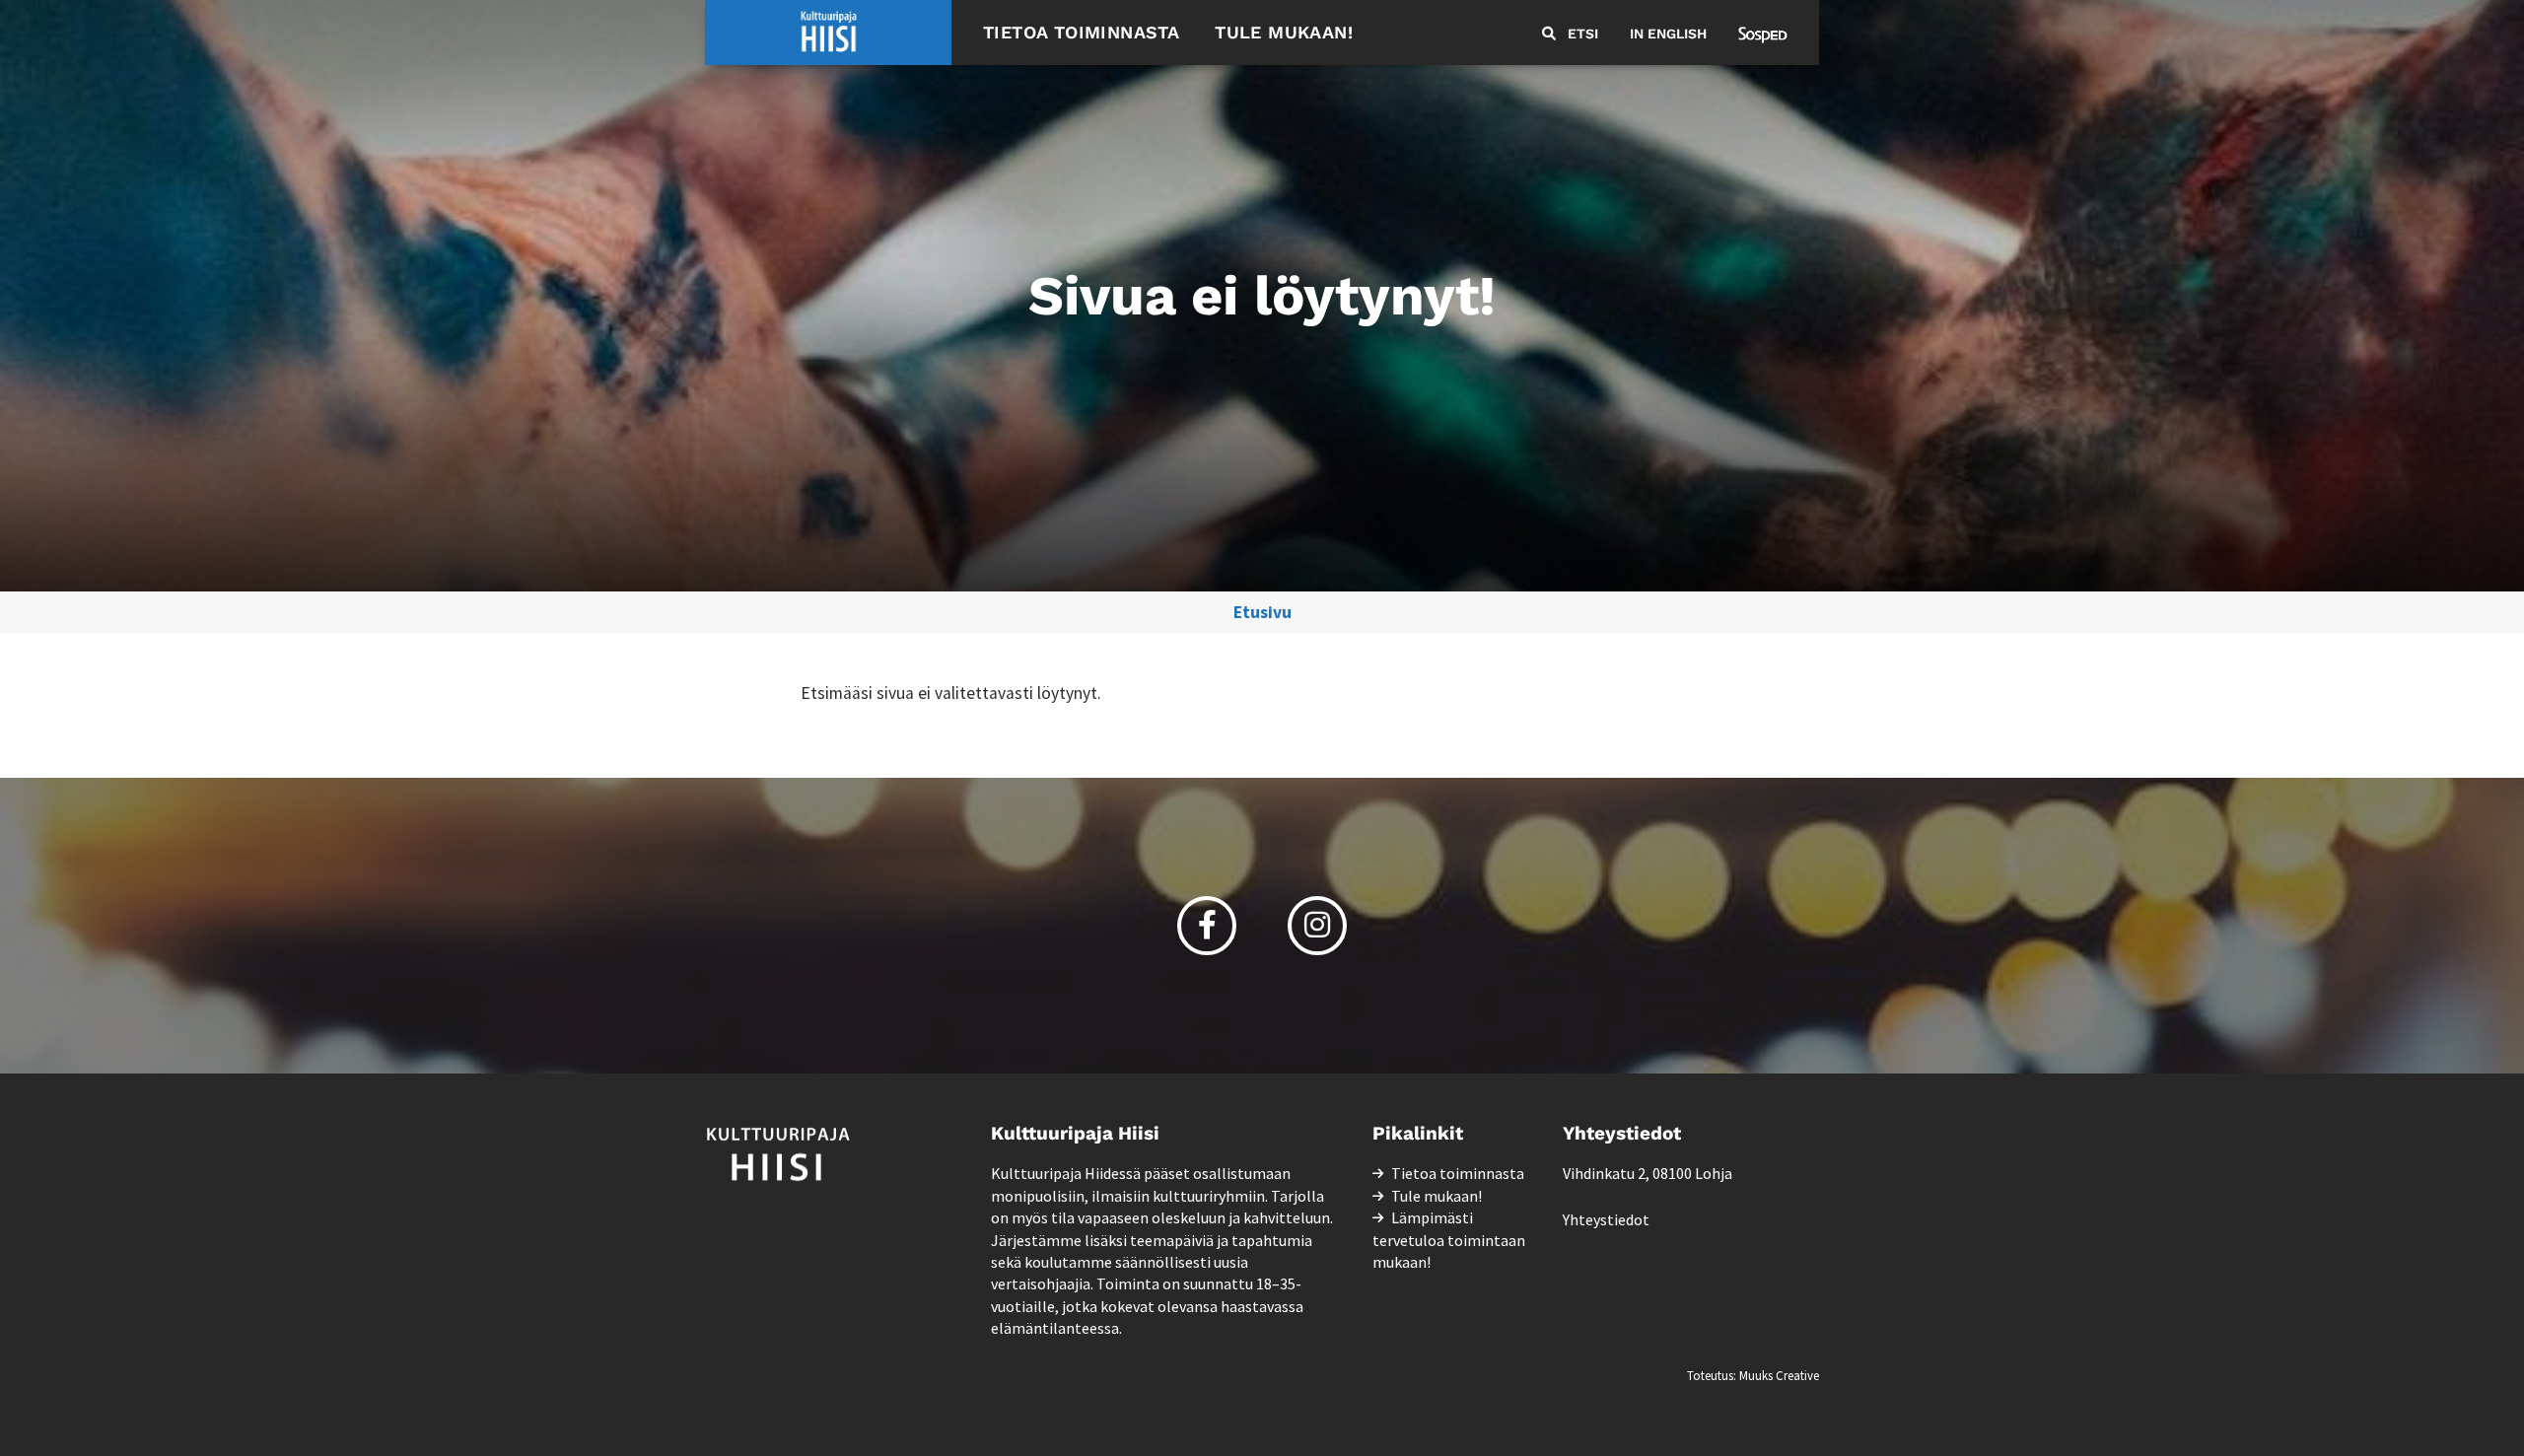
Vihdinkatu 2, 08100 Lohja (1648, 1173)
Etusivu (1262, 612)
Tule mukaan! (1284, 32)
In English (1668, 34)
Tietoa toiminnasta (1081, 32)
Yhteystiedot (1606, 1219)
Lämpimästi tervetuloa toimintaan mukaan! (1449, 1240)
